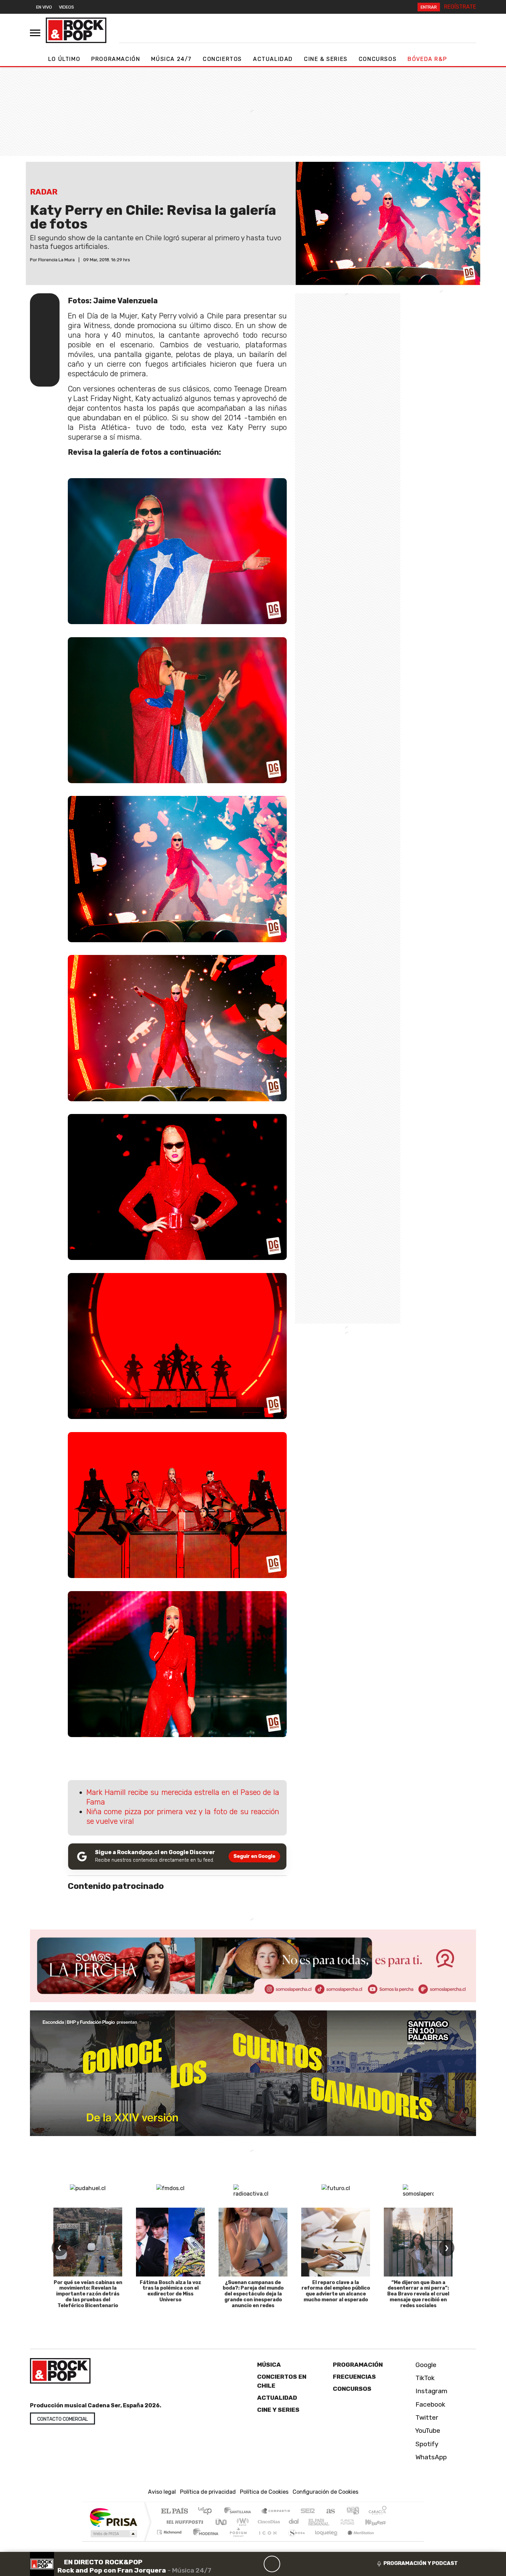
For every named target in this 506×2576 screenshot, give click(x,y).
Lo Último (64, 59)
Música (269, 2365)
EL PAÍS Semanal (313, 2522)
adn (352, 2511)
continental (294, 2522)
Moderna (204, 2541)
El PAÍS (174, 2511)
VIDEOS (66, 7)
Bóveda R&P (427, 59)
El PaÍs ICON (266, 2541)
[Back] (239, 2564)
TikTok (424, 2378)
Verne (333, 2522)
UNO (222, 2522)
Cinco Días (268, 2522)
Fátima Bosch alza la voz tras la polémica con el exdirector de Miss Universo (171, 2291)
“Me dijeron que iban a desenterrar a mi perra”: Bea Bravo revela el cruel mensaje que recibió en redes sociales (418, 2294)
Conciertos (222, 59)
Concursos (378, 59)
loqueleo (324, 2541)
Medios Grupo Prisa (113, 2534)
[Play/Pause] (272, 2564)
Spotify (426, 2444)
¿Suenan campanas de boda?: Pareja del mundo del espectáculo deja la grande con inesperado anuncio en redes (253, 2294)
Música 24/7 (171, 59)
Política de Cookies (264, 2492)
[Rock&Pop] (76, 30)
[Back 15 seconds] (255, 2564)
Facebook (430, 2404)
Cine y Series (278, 2410)
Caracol (378, 2511)
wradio (241, 2522)
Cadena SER (308, 2511)
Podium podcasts (170, 2530)
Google (425, 2365)
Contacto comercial (62, 2419)
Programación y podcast (421, 2563)
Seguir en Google (254, 1856)
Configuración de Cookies (325, 2492)
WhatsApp (430, 2457)
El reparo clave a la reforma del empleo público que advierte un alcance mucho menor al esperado (336, 2291)
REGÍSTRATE (460, 7)
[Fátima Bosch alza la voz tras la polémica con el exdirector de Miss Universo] (170, 2242)
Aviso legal (162, 2492)
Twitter (426, 2417)
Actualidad (273, 59)
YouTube (427, 2431)
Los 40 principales (207, 2511)
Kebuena (379, 2522)
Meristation (357, 2541)
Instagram (431, 2391)
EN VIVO (44, 7)
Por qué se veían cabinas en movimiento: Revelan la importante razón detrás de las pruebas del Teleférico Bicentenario (88, 2294)
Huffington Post (183, 2522)
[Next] (305, 2564)
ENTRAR (429, 7)
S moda (294, 2541)
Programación (116, 59)
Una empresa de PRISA (113, 2517)
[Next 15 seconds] (288, 2564)
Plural (236, 2541)
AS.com (330, 2511)
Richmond (170, 2541)
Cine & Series (326, 59)
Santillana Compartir (276, 2511)
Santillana (240, 2511)
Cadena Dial (354, 2522)
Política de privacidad (208, 2492)
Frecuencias (354, 2377)
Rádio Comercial (388, 2541)
